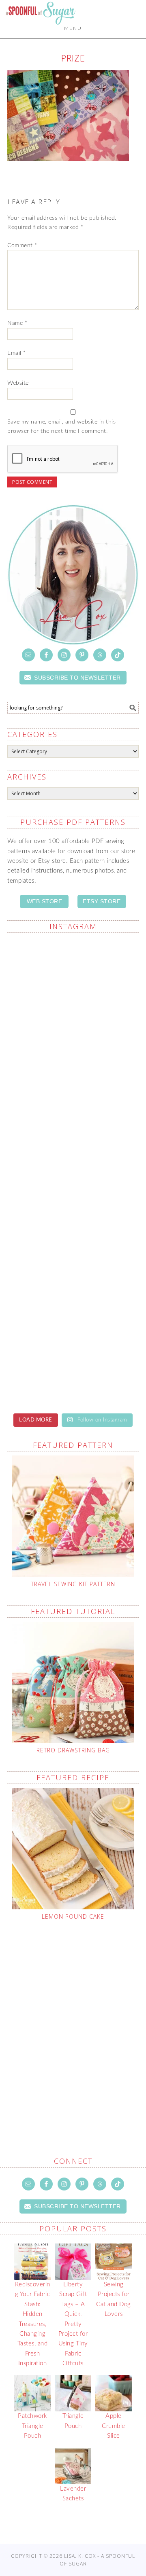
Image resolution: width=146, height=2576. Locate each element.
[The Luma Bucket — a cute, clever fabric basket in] (73, 978)
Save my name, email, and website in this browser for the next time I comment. (61, 427)
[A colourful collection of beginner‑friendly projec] (73, 1211)
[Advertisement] (73, 2019)
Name (17, 323)
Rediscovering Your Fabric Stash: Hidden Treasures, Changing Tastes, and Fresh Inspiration (33, 2324)
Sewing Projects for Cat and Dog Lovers (114, 2299)
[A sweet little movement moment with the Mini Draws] (73, 1056)
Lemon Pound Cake (73, 1916)
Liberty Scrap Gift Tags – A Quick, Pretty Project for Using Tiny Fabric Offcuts (73, 2324)
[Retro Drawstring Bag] (73, 1682)
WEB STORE (45, 901)
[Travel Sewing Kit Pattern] (73, 1516)
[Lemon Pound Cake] (73, 1849)
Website (18, 383)
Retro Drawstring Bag (73, 1750)
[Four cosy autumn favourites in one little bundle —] (73, 1133)
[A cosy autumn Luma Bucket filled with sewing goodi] (73, 1365)
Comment (22, 246)
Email (17, 353)
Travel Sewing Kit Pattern (73, 1584)
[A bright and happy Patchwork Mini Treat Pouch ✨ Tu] (73, 1288)
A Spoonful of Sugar (41, 33)
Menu (73, 28)
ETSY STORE (102, 901)
